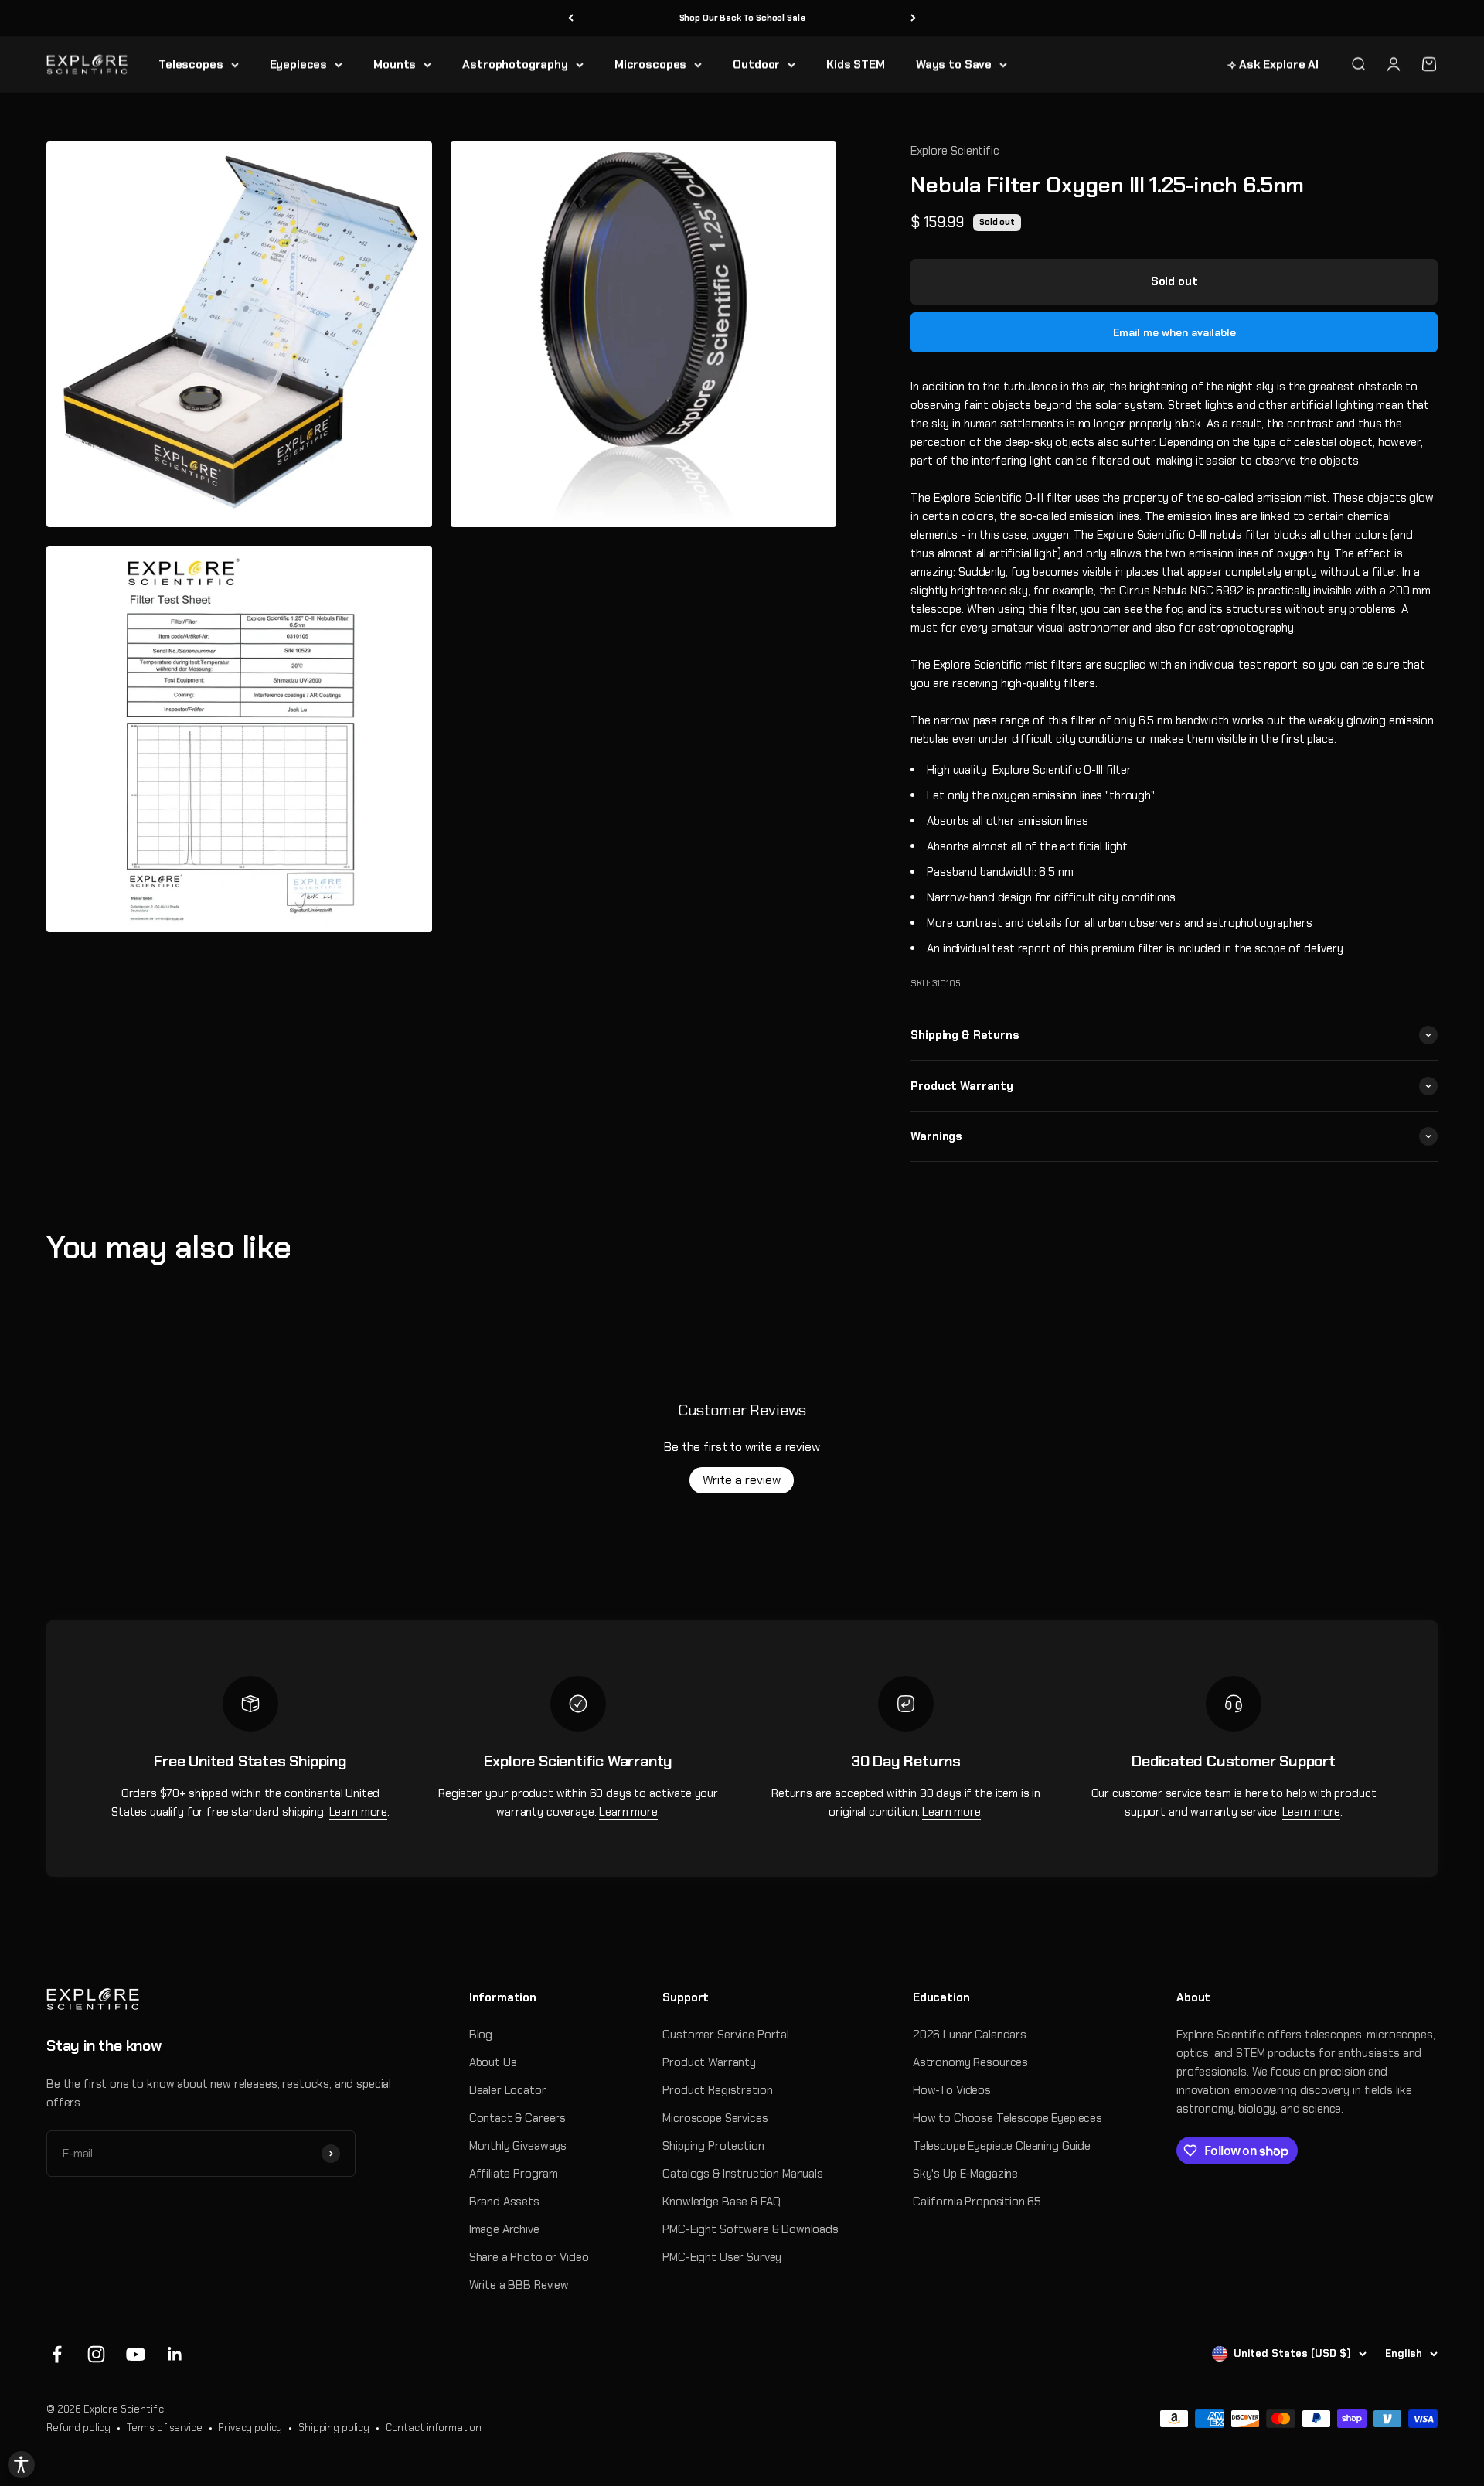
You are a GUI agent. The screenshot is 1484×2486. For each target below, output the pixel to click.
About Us (493, 2062)
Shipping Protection (713, 2146)
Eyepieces (299, 64)
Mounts (395, 64)
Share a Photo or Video (529, 2257)
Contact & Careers (517, 2118)
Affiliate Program (514, 2174)
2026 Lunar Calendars (970, 2035)
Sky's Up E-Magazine (965, 2174)
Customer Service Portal (726, 2035)
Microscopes (650, 64)
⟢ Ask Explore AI (1273, 64)
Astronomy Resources (970, 2062)
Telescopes (191, 64)
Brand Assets (504, 2202)
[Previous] (571, 18)
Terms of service (165, 2428)
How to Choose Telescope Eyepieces (1007, 2118)
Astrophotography (515, 64)
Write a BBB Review (519, 2285)
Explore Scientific (955, 151)
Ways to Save (954, 64)
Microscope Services (715, 2118)
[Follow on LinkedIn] (175, 2354)
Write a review (742, 1480)
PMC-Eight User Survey (722, 2257)
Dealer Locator (508, 2090)
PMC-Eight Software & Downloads (751, 2229)
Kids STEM (856, 64)
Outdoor (756, 64)
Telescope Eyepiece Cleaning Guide (1002, 2146)
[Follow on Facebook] (57, 2354)
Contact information (434, 2428)
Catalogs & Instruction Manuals (743, 2174)
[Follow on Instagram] (96, 2354)
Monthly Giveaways (518, 2146)
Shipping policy (334, 2428)
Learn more (359, 1812)
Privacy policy (250, 2428)
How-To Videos (952, 2090)
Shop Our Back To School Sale (742, 18)
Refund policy (78, 2428)
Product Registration (717, 2090)
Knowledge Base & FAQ (721, 2202)
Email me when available (1174, 332)
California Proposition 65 (977, 2202)
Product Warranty (709, 2062)
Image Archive (504, 2229)
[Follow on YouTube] (136, 2354)
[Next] (913, 18)
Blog (481, 2035)
